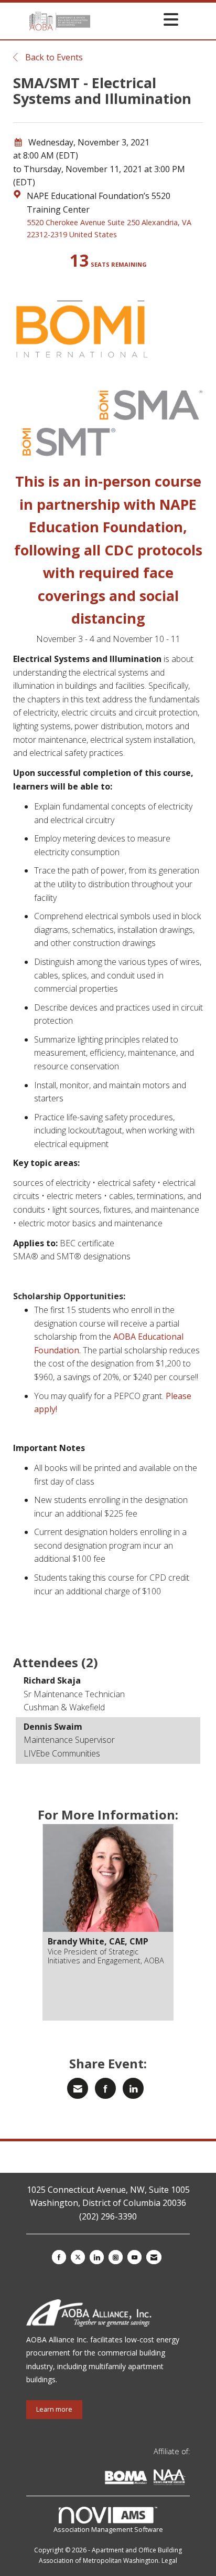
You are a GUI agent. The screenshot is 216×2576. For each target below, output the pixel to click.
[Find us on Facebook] (59, 2257)
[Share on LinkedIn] (133, 2088)
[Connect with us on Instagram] (116, 2257)
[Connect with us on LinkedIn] (97, 2257)
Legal (169, 2561)
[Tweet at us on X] (78, 2257)
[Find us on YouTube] (134, 2257)
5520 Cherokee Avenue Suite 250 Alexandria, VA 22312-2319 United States (109, 228)
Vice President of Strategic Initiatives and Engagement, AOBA (106, 1956)
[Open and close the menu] (137, 19)
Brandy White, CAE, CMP (98, 1941)
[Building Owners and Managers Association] (188, 2479)
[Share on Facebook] (105, 2088)
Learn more (54, 2409)
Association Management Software (108, 2529)
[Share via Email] (78, 2088)
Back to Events (53, 57)
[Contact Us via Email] (154, 2257)
